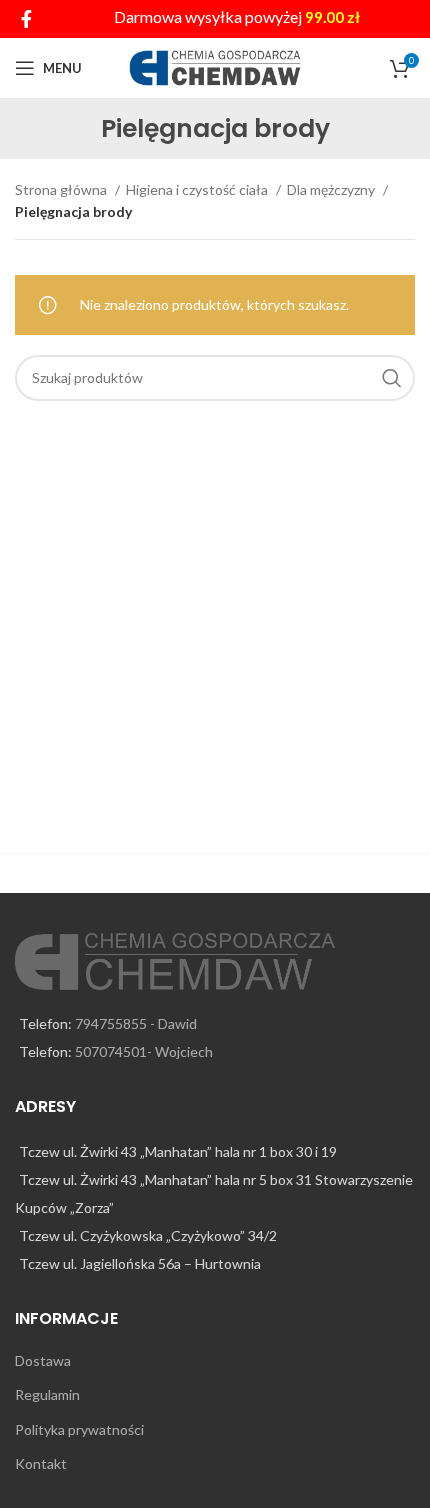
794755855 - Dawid (136, 1023)
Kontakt (41, 1463)
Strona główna (62, 189)
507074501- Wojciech (144, 1051)
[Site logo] (215, 66)
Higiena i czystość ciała (198, 189)
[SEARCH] (392, 378)
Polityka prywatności (79, 1429)
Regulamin (47, 1394)
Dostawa (43, 1360)
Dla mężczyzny (332, 189)
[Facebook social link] (26, 19)
